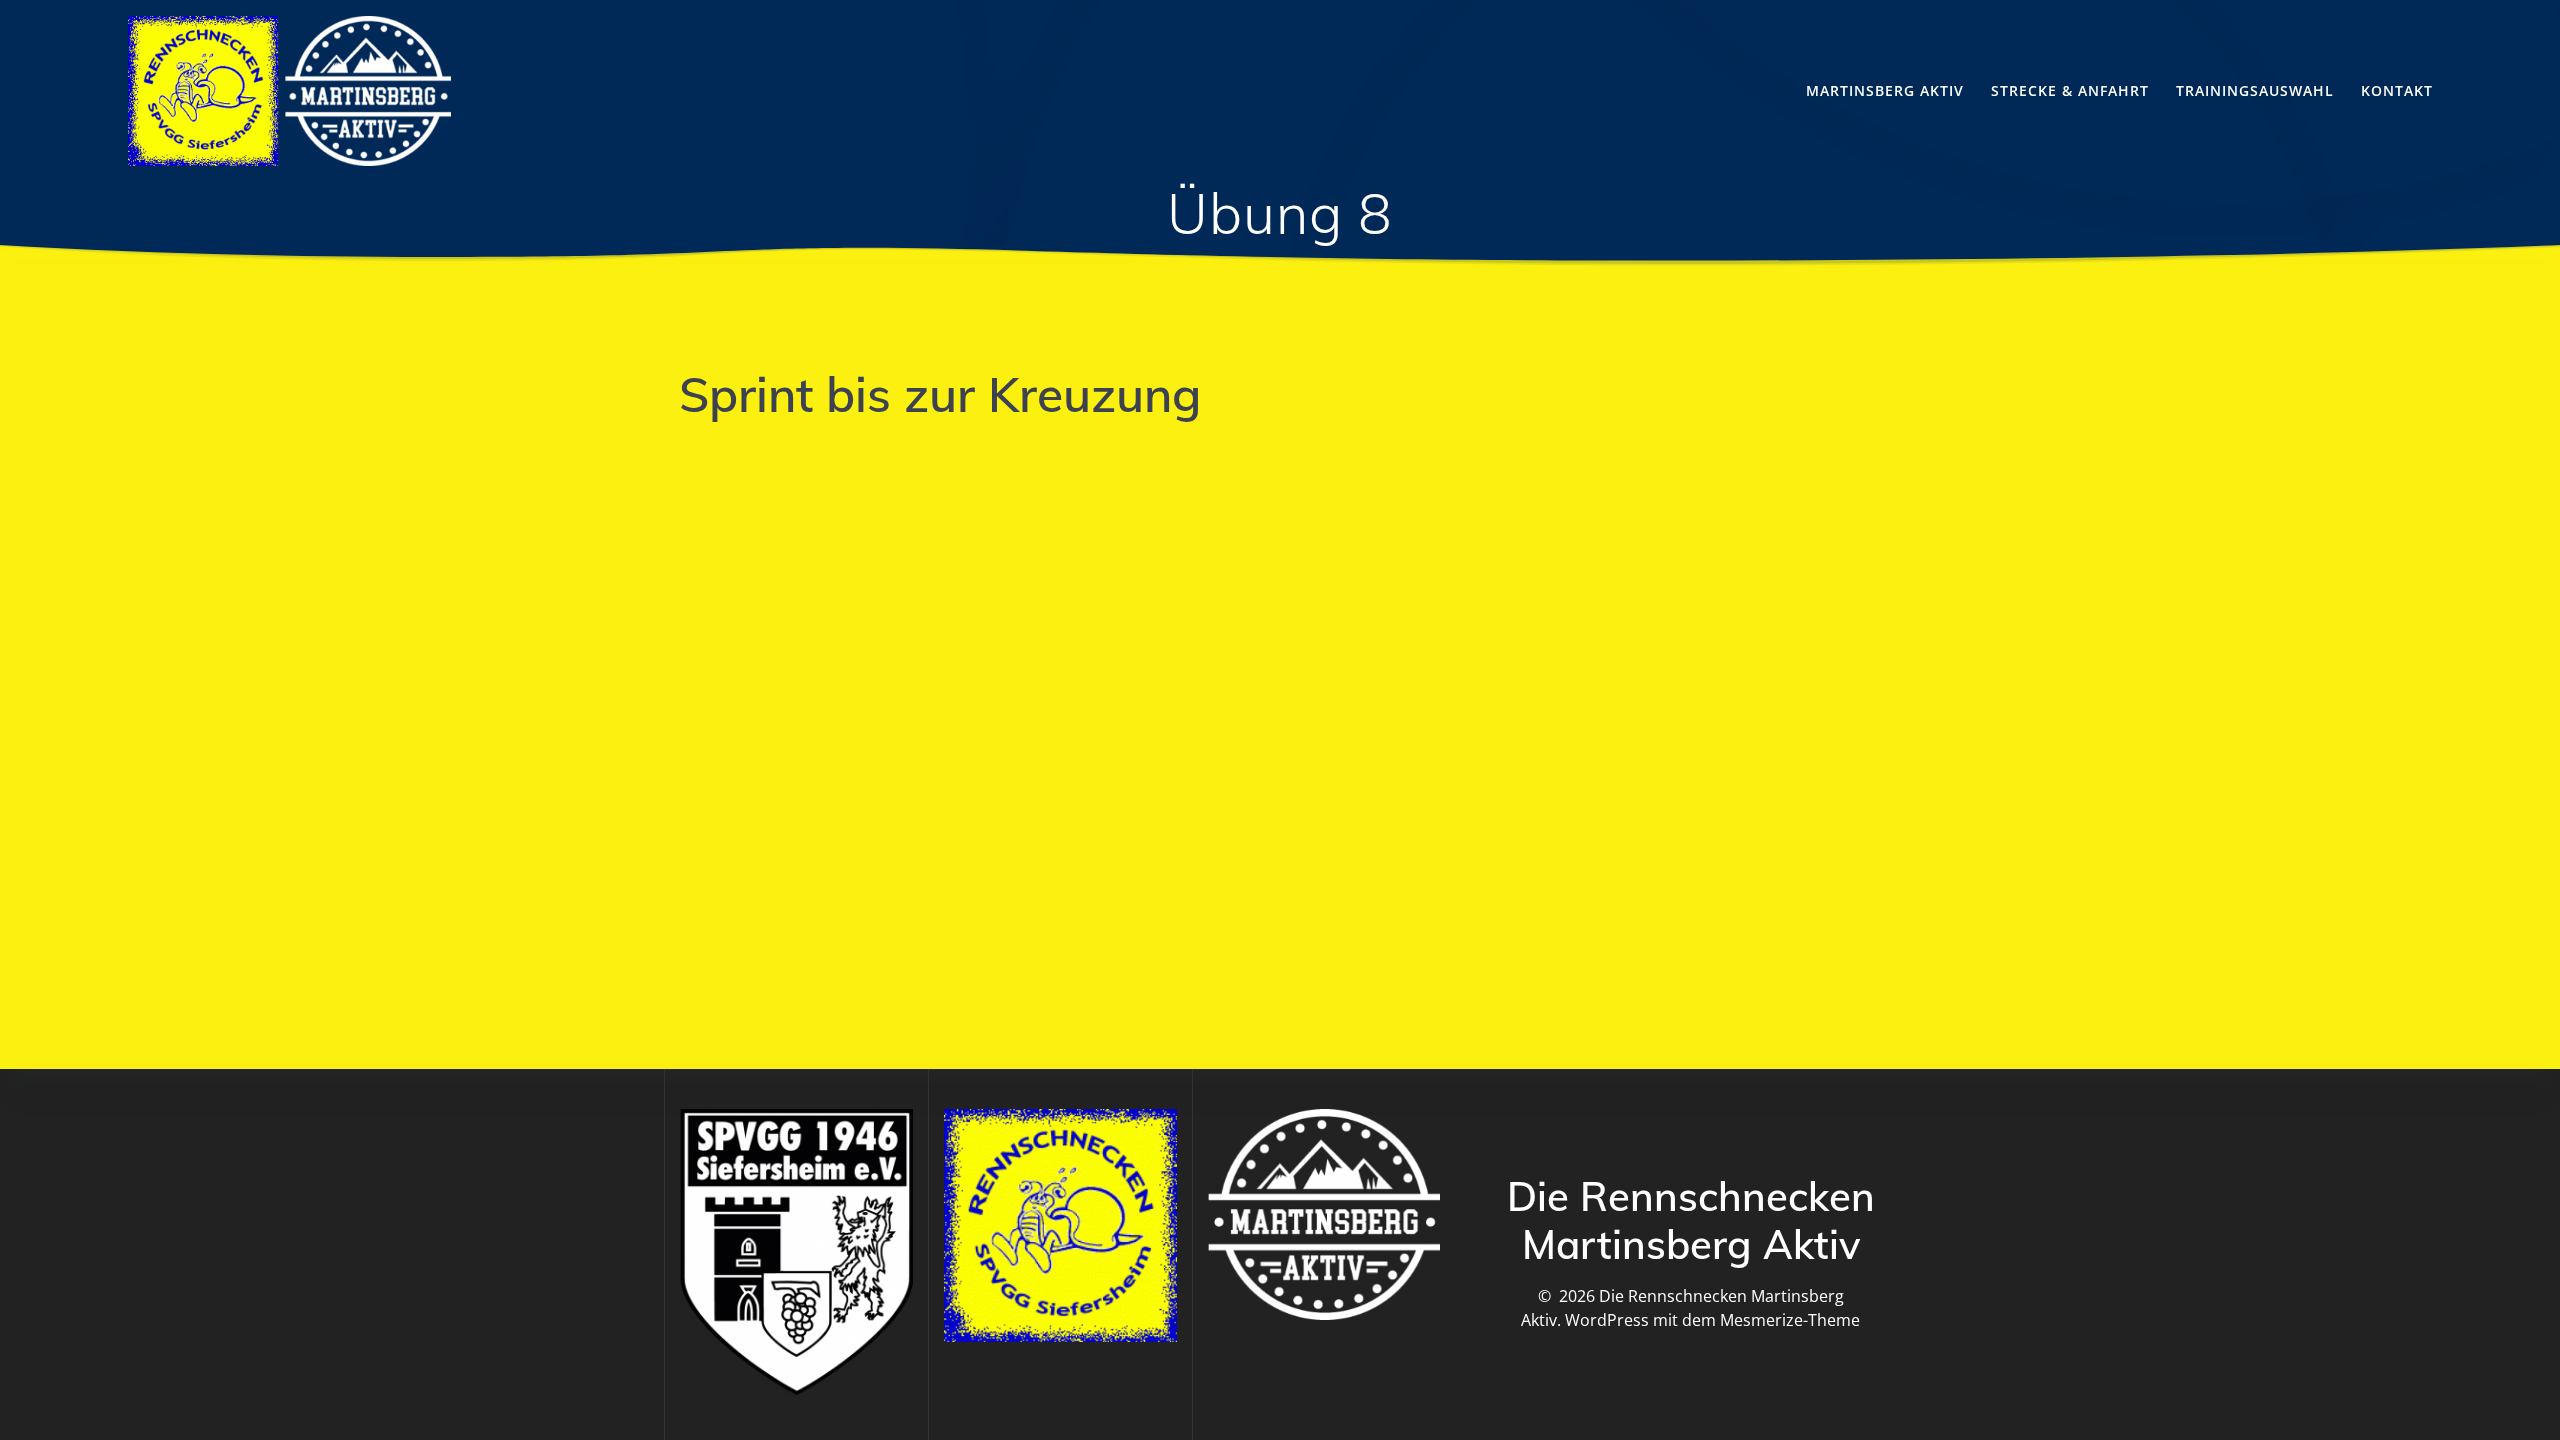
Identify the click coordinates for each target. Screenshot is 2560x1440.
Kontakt (2397, 90)
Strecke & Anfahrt (2070, 90)
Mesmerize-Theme (1790, 1320)
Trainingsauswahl (2255, 90)
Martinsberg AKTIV (1885, 90)
